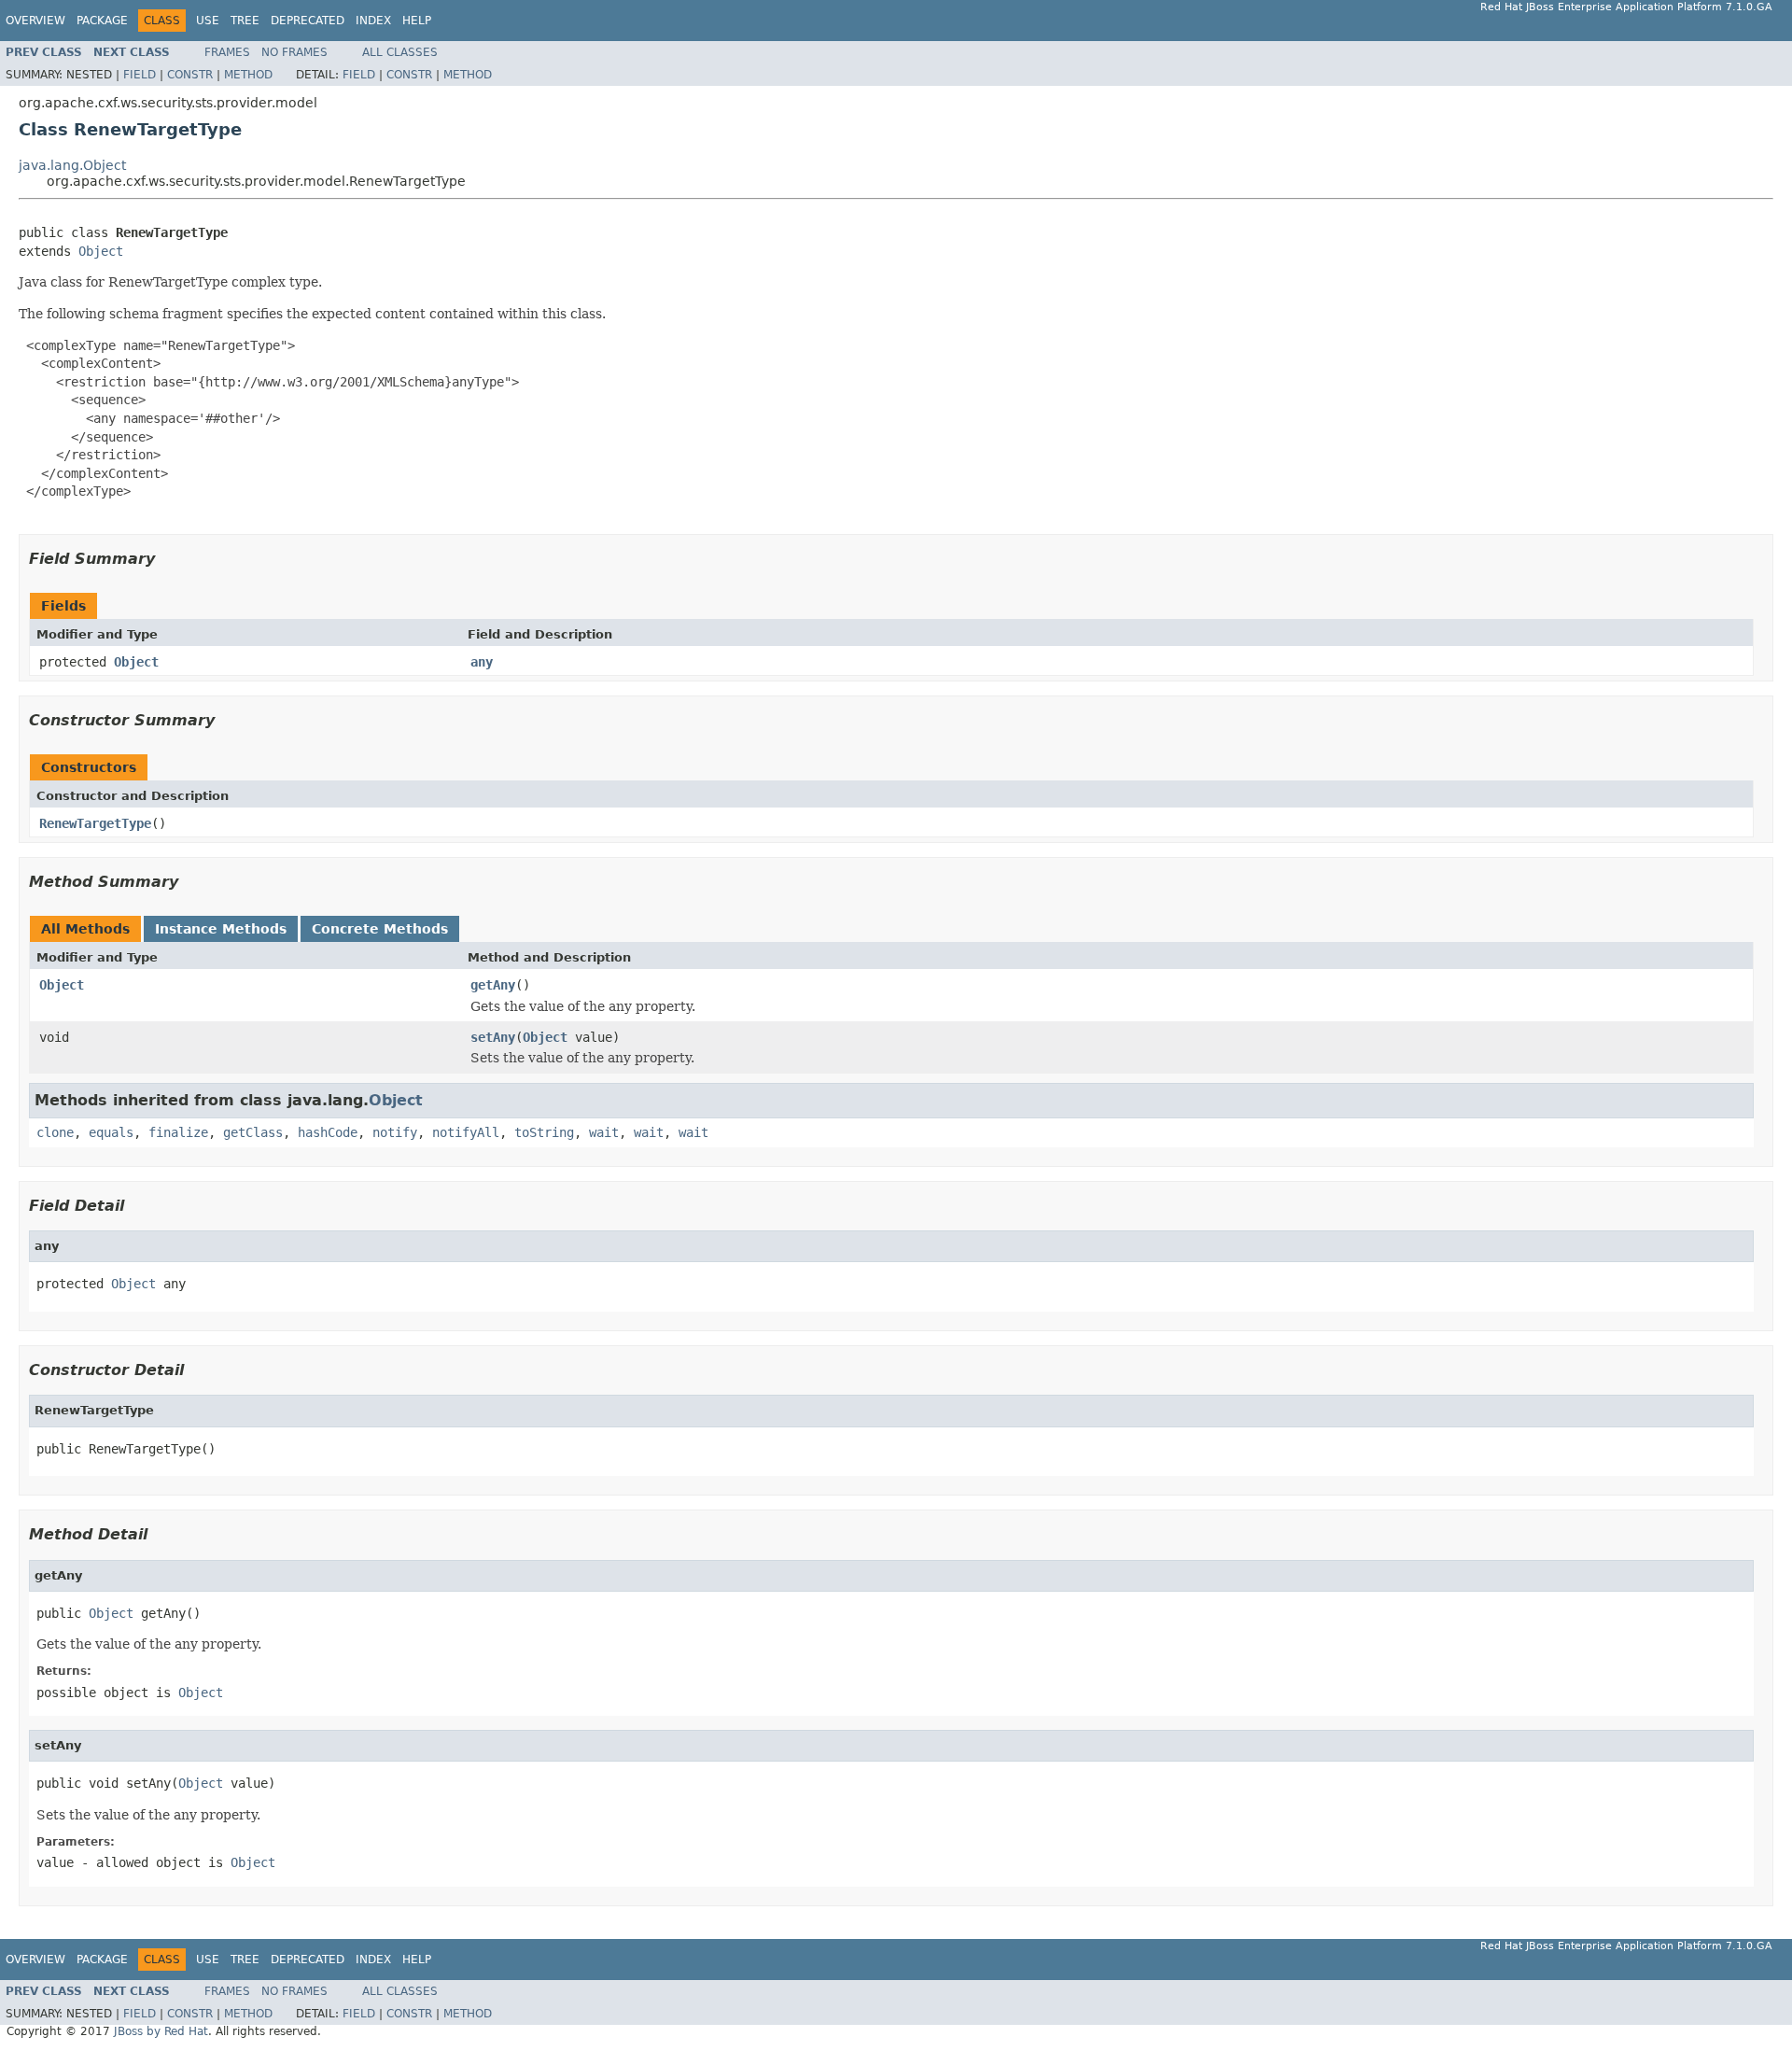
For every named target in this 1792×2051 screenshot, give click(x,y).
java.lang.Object (72, 165)
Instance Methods (221, 929)
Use (208, 21)
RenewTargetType (95, 823)
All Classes (400, 52)
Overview (35, 21)
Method (248, 75)
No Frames (294, 52)
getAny (493, 985)
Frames (227, 52)
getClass (253, 1132)
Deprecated (308, 21)
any (482, 662)
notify (395, 1132)
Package (102, 21)
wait (604, 1132)
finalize (178, 1132)
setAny (493, 1037)
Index (373, 21)
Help (417, 21)
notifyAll (466, 1132)
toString (544, 1132)
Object (101, 251)
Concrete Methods (380, 929)
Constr (190, 75)
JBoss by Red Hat (161, 2031)
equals (111, 1132)
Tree (245, 21)
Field (140, 75)
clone (55, 1132)
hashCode (328, 1132)
